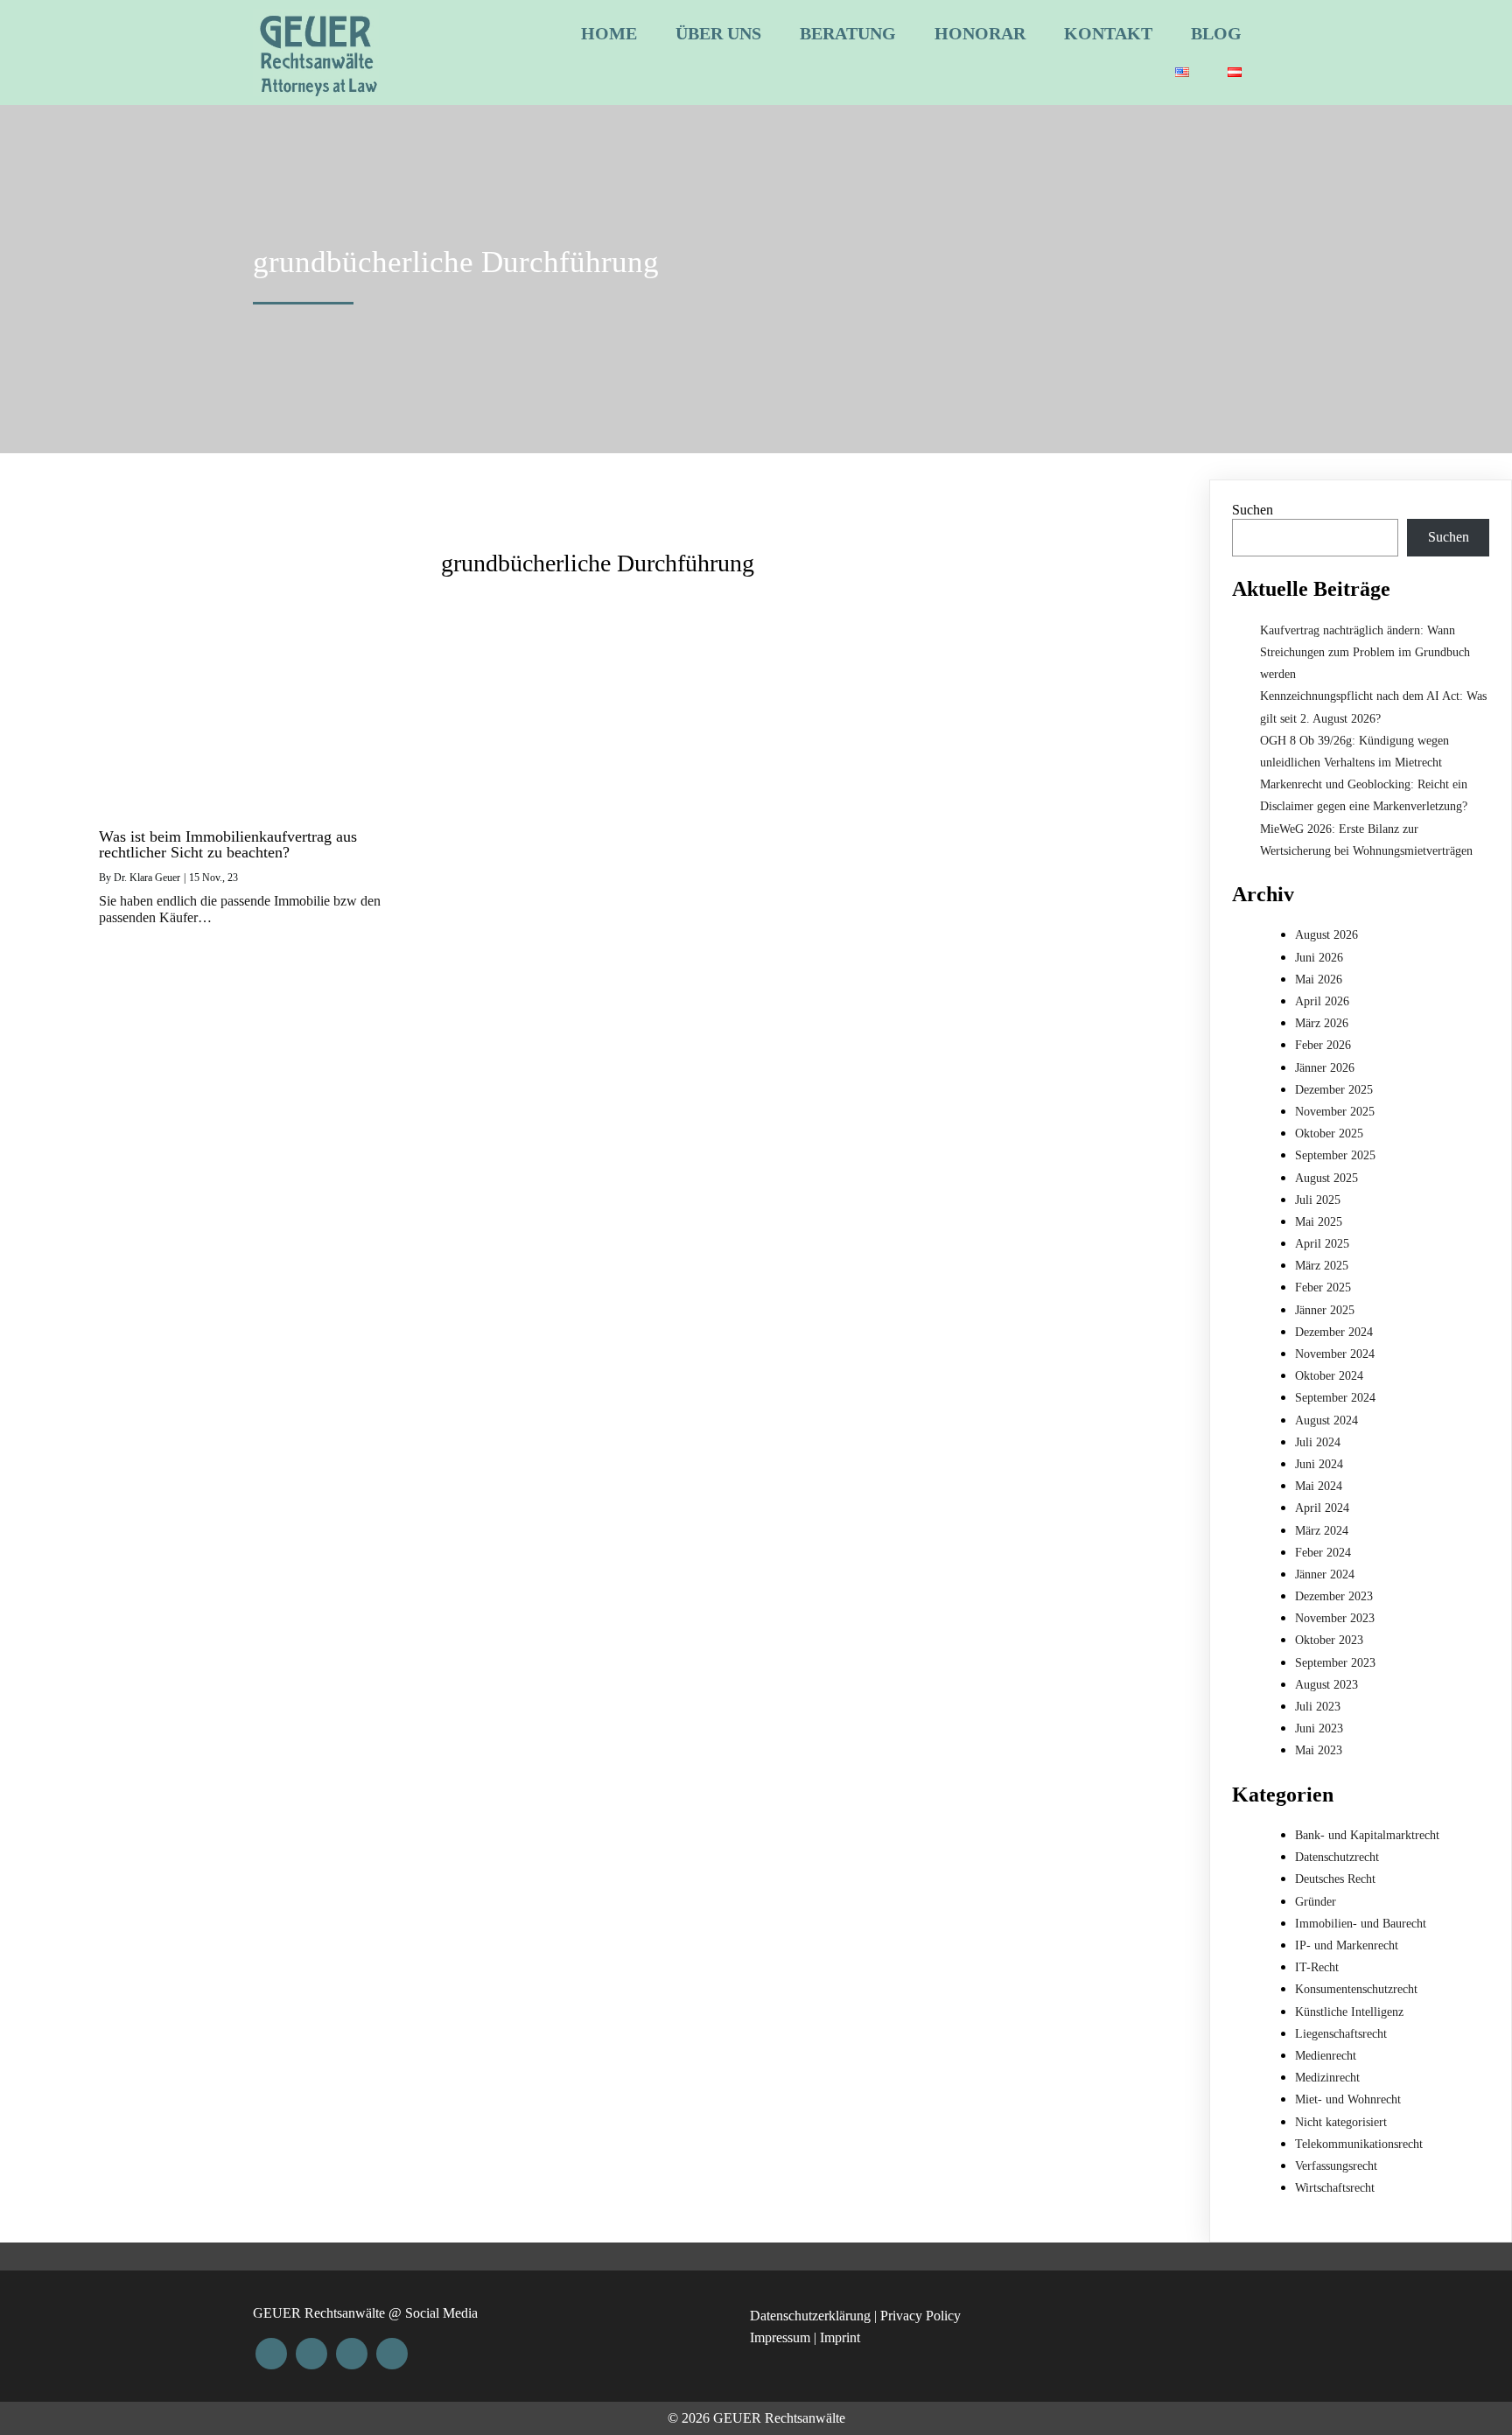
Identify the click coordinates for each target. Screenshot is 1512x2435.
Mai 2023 (1319, 1750)
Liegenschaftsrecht (1341, 2034)
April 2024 (1322, 1508)
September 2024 (1335, 1398)
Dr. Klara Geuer (147, 878)
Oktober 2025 (1329, 1134)
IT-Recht (1317, 1967)
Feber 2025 (1323, 1287)
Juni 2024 (1319, 1464)
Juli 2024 (1318, 1442)
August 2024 (1326, 1420)
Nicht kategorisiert (1341, 2122)
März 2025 (1322, 1266)
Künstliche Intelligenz (1349, 2012)
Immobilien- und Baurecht (1361, 1924)
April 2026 (1322, 1001)
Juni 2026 (1319, 958)
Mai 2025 (1319, 1222)
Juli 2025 (1318, 1200)
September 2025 (1335, 1155)
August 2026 (1326, 935)
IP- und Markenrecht (1347, 1945)
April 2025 (1322, 1244)
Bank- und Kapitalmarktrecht (1367, 1835)
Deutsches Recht (1335, 1879)
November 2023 (1335, 1618)
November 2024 (1335, 1354)
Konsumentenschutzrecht (1356, 1989)
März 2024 (1322, 1531)
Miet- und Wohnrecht (1348, 2099)
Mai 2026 (1319, 980)
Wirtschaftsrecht (1335, 2188)
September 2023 (1335, 1663)
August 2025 (1326, 1178)
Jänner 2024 (1325, 1574)
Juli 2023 (1318, 1707)
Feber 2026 (1323, 1045)
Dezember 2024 (1334, 1332)
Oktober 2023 (1329, 1640)
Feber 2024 (1323, 1553)
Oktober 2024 (1329, 1376)
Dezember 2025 (1334, 1090)
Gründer (1316, 1902)
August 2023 (1326, 1685)
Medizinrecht (1327, 2078)
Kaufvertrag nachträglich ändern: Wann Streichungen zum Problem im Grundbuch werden (1365, 652)
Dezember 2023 (1334, 1596)
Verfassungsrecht (1336, 2166)
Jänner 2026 (1325, 1068)
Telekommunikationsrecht (1359, 2144)
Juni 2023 (1319, 1728)
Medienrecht (1326, 2056)
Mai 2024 (1319, 1486)
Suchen (1253, 510)
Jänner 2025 (1325, 1310)
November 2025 (1335, 1112)
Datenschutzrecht (1337, 1857)
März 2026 (1322, 1023)
